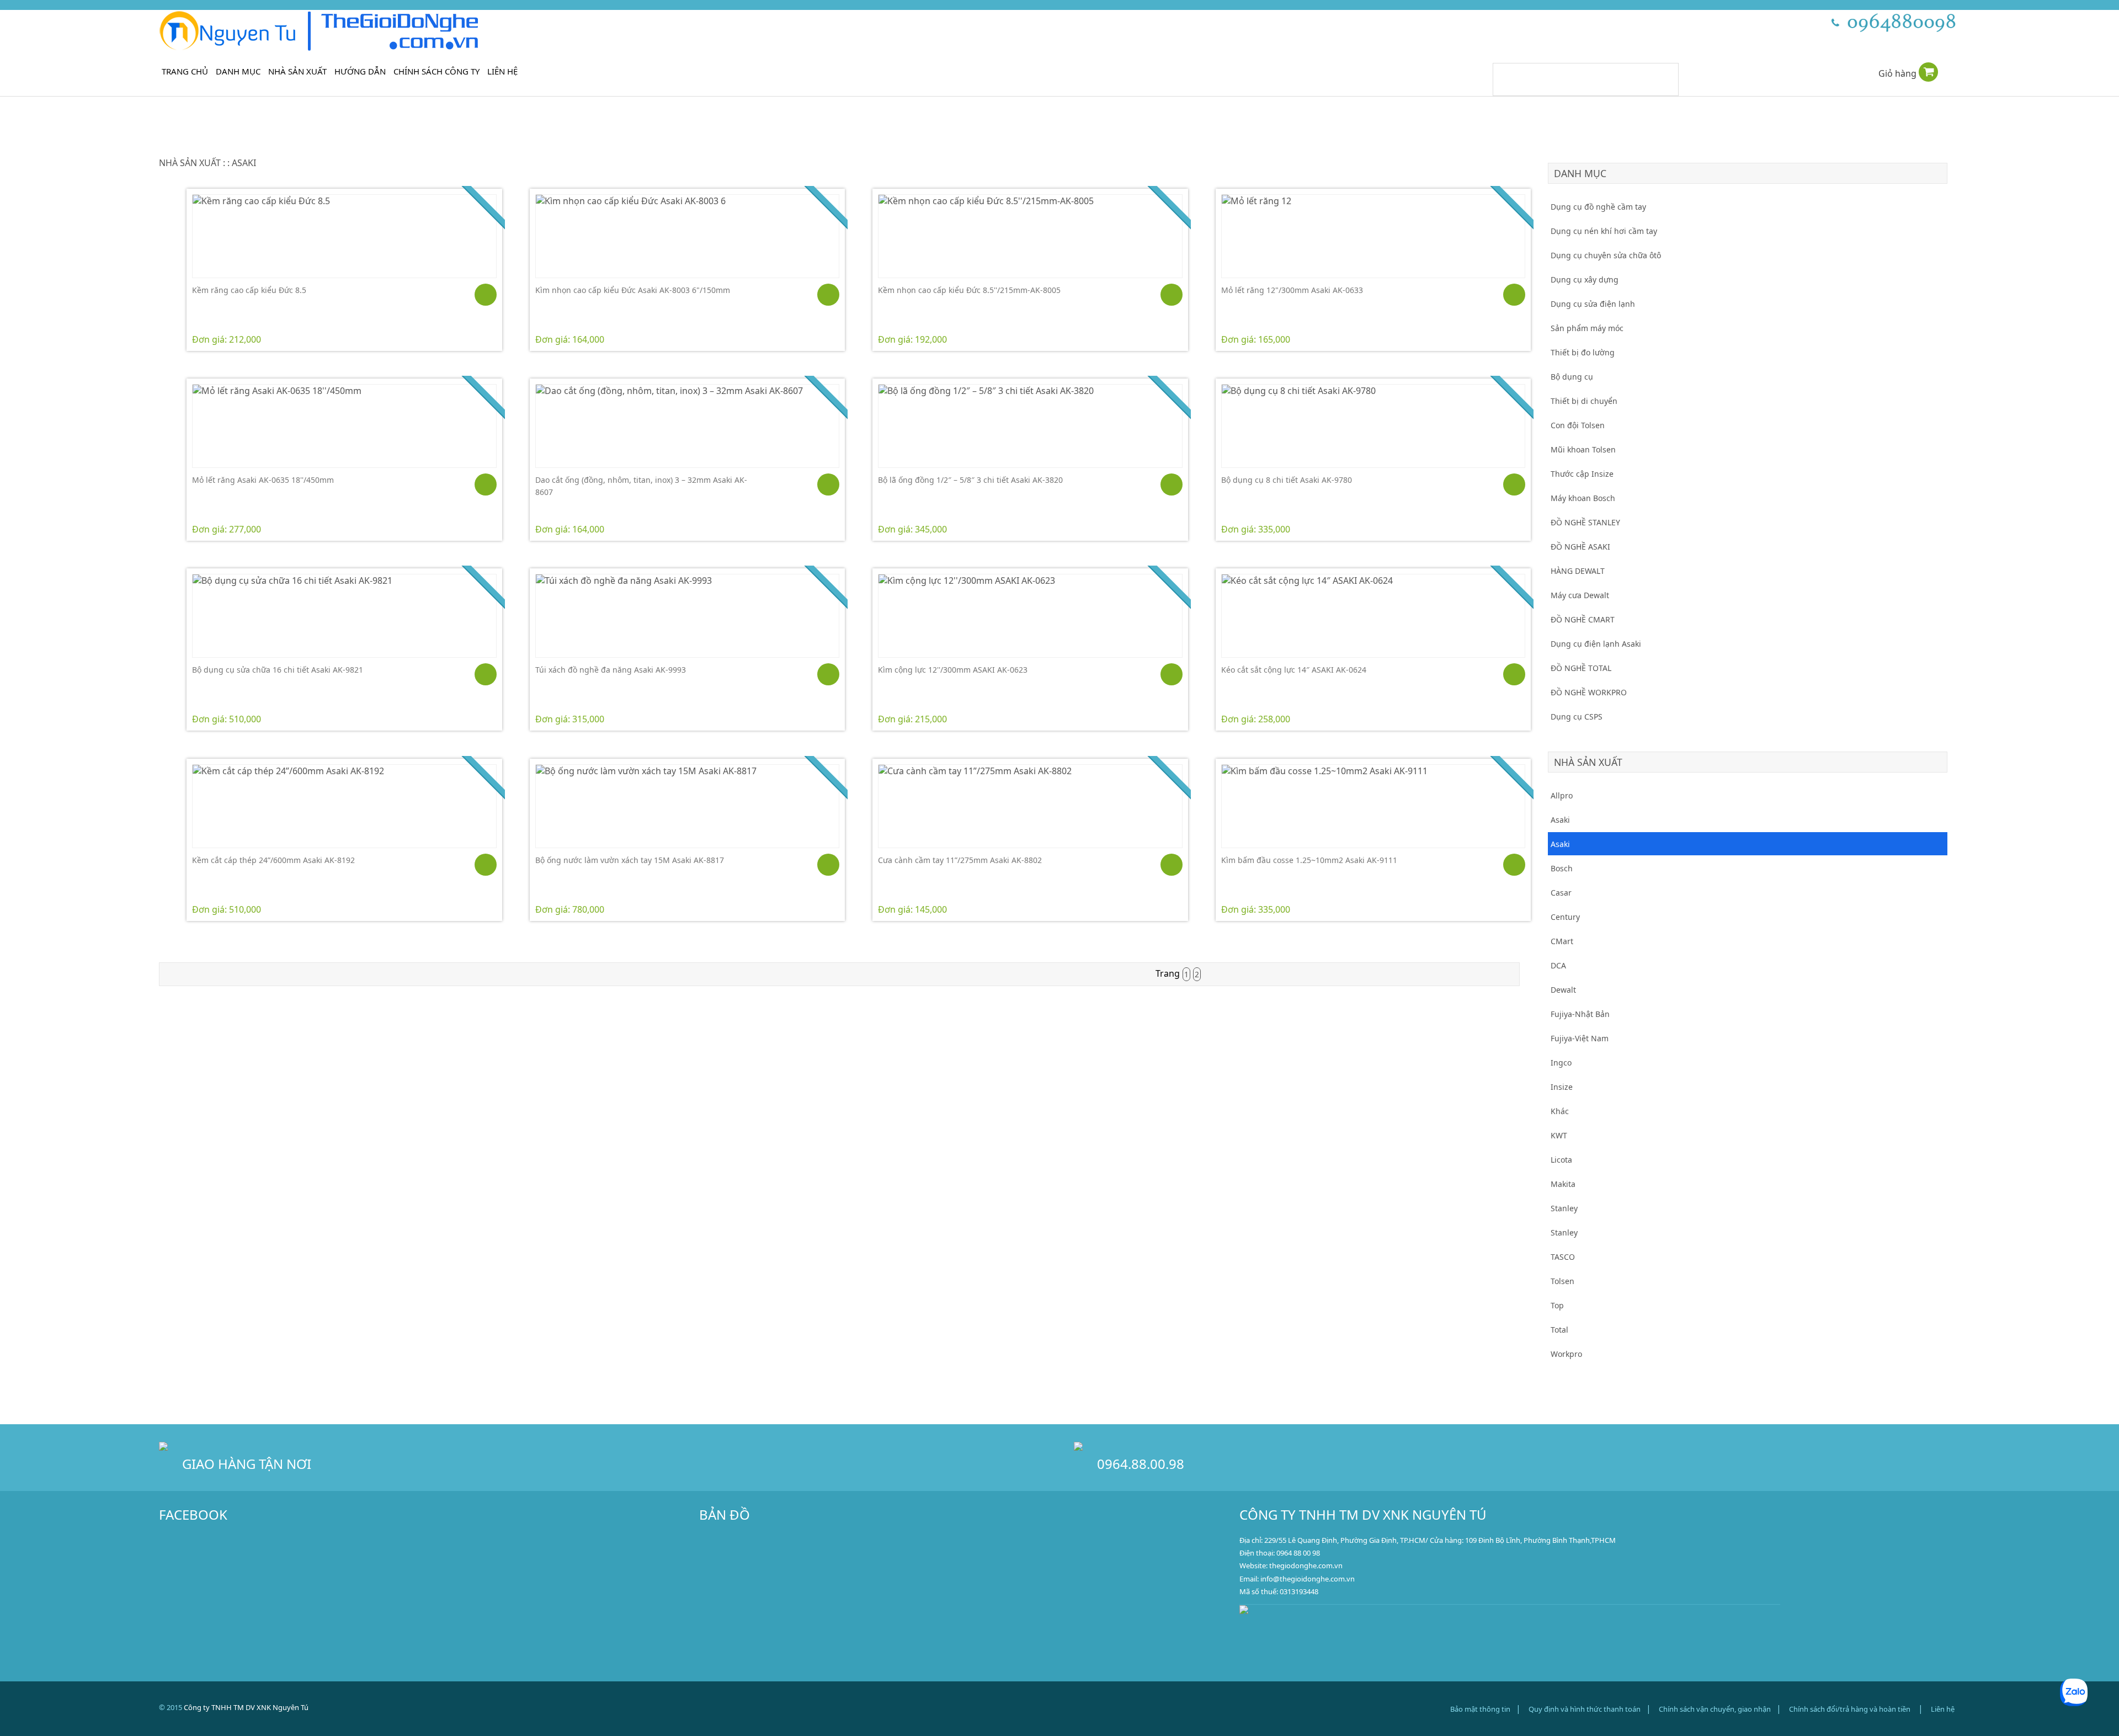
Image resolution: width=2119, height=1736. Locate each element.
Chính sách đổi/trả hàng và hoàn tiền (1850, 1709)
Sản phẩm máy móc (1587, 328)
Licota (1561, 1160)
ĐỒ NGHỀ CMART (1583, 619)
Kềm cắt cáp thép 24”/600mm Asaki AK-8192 (273, 860)
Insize (1562, 1087)
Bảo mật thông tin (1480, 1709)
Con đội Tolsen (1578, 425)
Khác (1560, 1111)
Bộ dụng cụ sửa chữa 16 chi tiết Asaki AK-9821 (278, 670)
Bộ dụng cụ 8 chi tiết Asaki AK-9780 (1287, 480)
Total (1559, 1330)
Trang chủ (185, 71)
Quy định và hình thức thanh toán (1585, 1709)
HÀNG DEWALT (1578, 571)
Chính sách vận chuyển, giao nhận (1715, 1709)
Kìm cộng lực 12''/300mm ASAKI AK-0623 (953, 670)
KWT (1559, 1135)
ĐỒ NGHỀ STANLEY (1585, 522)
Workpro (1566, 1354)
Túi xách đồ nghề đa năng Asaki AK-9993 (611, 670)
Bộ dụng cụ (1572, 377)
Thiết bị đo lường (1583, 352)
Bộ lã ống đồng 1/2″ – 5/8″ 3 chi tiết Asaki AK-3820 (970, 480)
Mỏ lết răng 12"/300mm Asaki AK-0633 (1292, 290)
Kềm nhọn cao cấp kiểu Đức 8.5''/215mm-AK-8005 (969, 290)
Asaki (1560, 820)
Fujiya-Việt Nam (1580, 1038)
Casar (1561, 893)
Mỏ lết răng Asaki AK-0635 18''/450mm (263, 480)
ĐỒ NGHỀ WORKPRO (1589, 692)
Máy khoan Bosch (1583, 498)
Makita (1563, 1184)
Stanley (1564, 1208)
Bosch (1562, 868)
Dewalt (1563, 990)
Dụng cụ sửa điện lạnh (1593, 304)
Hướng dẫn (360, 71)
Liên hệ (502, 71)
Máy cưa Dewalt (1580, 595)
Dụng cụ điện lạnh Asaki (1596, 644)
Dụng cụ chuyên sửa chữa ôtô (1606, 255)
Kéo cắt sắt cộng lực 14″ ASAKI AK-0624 (1294, 670)
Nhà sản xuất (297, 71)
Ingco (1561, 1063)
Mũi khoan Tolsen (1583, 449)
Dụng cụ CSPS (1577, 717)
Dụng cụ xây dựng (1585, 279)
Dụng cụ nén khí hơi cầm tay (1604, 231)
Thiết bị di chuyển (1584, 401)
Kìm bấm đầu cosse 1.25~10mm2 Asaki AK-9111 (1309, 860)
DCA (1558, 965)
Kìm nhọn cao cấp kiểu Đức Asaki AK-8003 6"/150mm (633, 290)
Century (1565, 917)
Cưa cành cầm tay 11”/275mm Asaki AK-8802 (960, 860)
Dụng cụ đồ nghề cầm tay (1598, 207)
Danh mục (238, 71)
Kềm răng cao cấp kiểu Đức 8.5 (249, 290)
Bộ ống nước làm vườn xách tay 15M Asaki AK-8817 (630, 860)
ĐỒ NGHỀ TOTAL (1581, 668)
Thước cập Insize (1582, 474)
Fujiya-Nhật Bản (1580, 1014)
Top (1557, 1305)
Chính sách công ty (436, 71)
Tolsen (1562, 1281)
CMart (1562, 941)
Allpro (1562, 795)
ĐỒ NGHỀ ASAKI (1580, 547)
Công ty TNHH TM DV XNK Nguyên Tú (246, 1707)
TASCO (1563, 1257)
